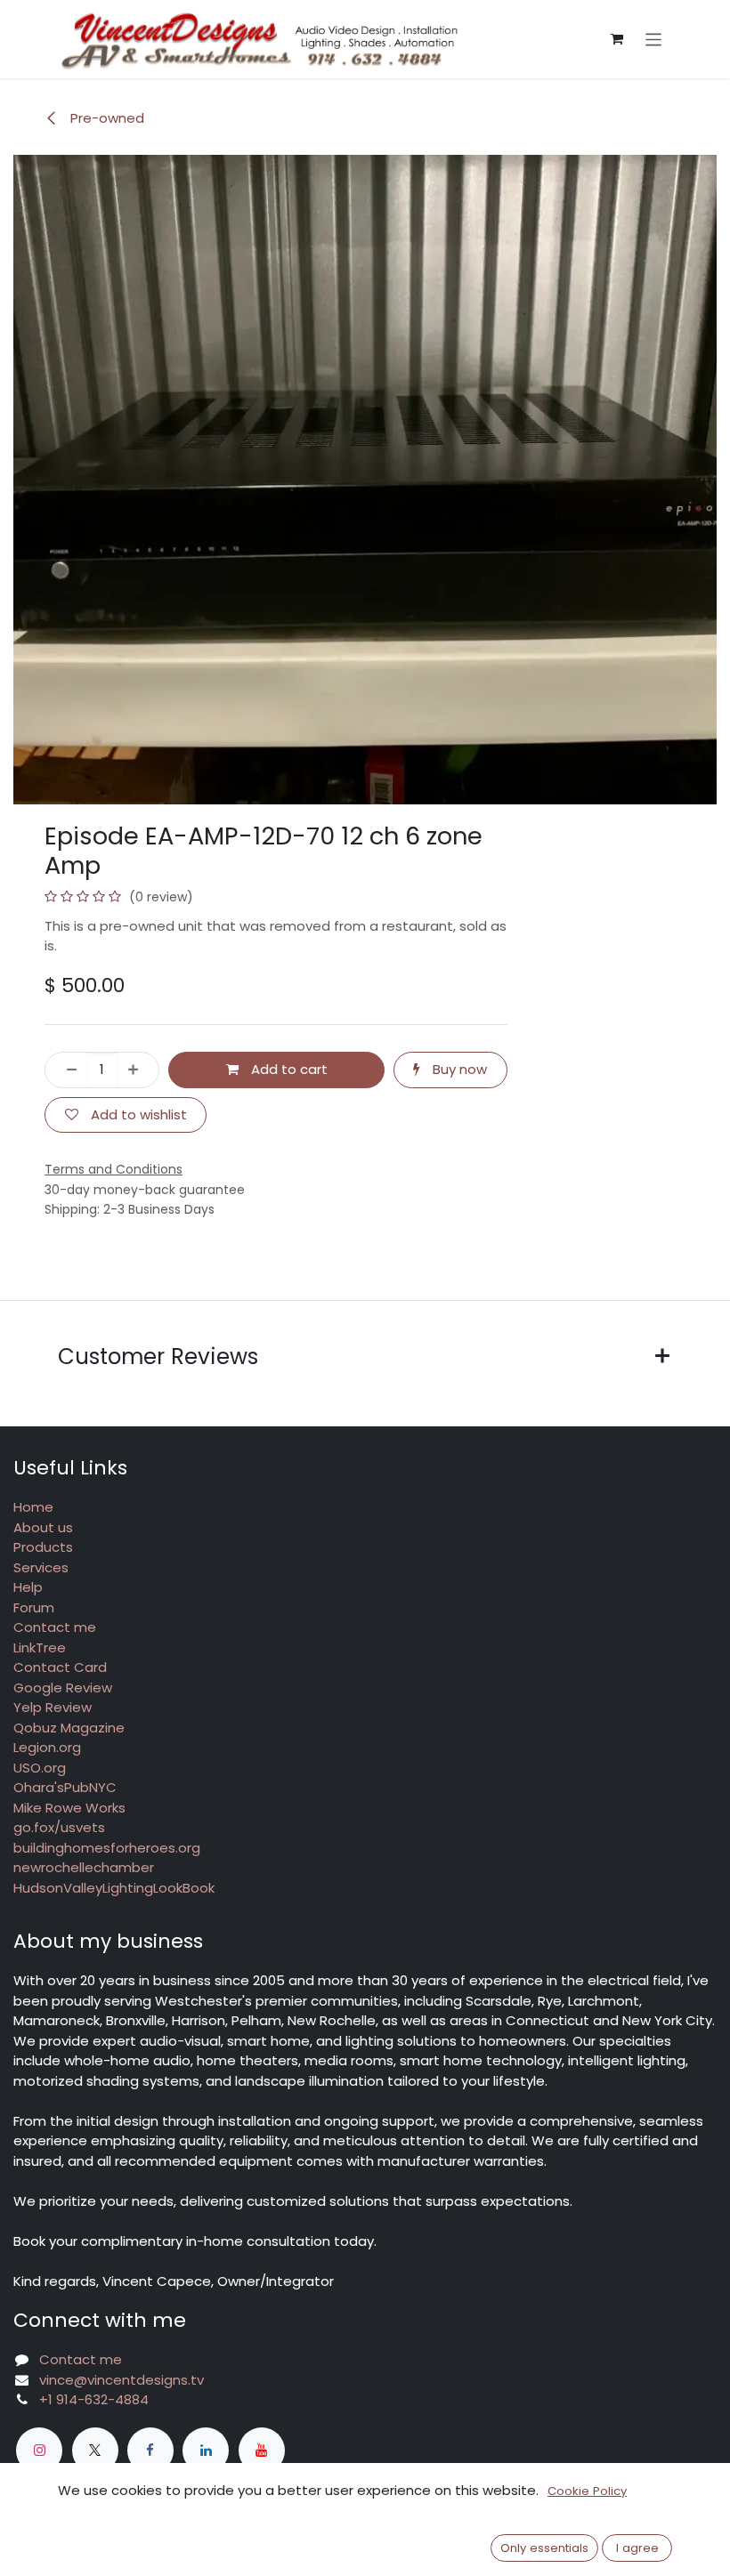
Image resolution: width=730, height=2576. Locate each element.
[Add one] (138, 1070)
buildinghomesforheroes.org (107, 1848)
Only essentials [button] (544, 2548)
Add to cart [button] (288, 1069)
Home (33, 1507)
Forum (34, 1607)
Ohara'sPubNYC (65, 1787)
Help (28, 1587)
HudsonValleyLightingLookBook (114, 1888)
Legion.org (47, 1747)
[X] (95, 2451)
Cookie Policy (587, 2491)
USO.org (40, 1768)
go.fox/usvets (59, 1827)
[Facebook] (150, 2451)
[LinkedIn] (206, 2451)
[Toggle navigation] (654, 39)
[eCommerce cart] (617, 39)
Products (43, 1547)
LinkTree (40, 1647)
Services (41, 1567)
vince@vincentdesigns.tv (122, 2380)
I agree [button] (637, 2548)
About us (43, 1527)
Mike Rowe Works (69, 1808)
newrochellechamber (84, 1867)
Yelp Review (53, 1707)
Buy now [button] (458, 1069)
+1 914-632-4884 (94, 2399)
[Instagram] (39, 2451)
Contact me (55, 1627)
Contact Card (60, 1667)
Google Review (63, 1688)
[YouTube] (262, 2451)
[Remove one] (66, 1070)
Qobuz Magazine (69, 1728)
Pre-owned (105, 118)
